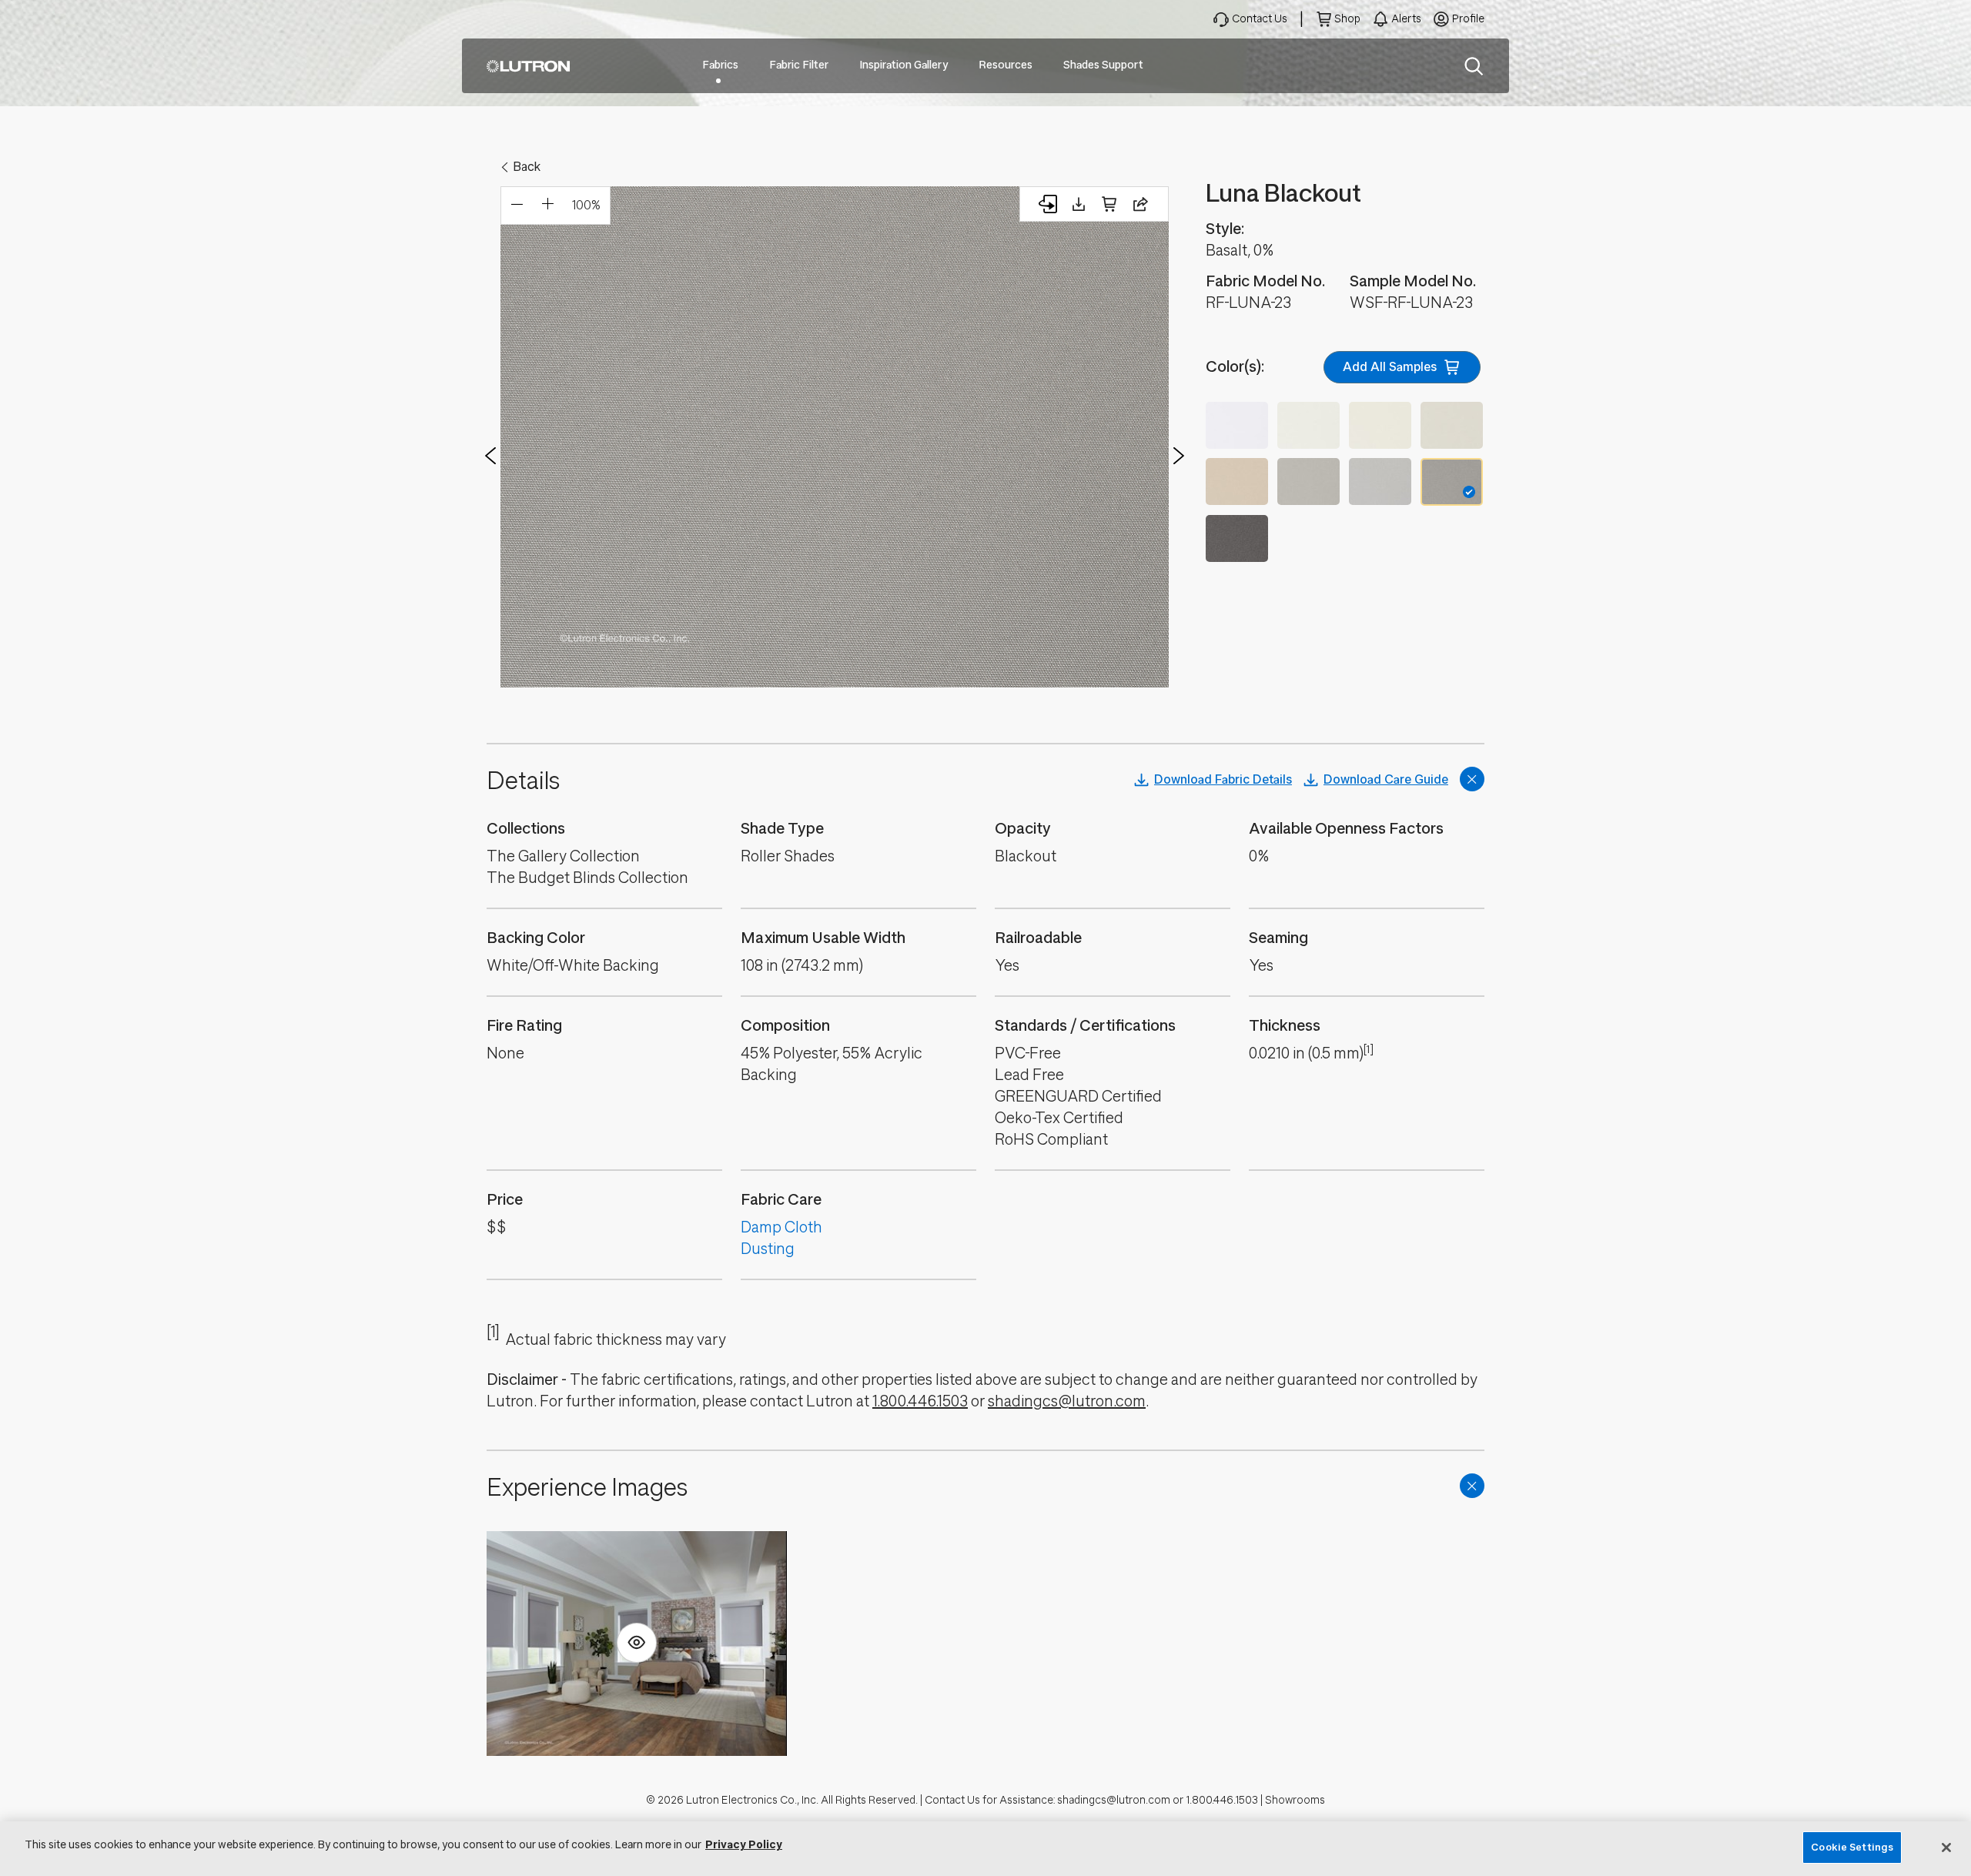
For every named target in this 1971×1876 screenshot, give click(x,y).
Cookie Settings (1852, 1847)
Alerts (1406, 19)
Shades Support (1103, 65)
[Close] (1946, 1848)
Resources (1006, 65)
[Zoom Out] (517, 206)
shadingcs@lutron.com (1067, 1401)
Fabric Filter (799, 65)
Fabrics (720, 65)
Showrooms (1295, 1800)
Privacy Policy (744, 1845)
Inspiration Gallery (904, 65)
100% (586, 205)
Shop (1347, 19)
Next (1179, 456)
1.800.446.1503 (920, 1401)
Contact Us (1260, 19)
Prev (490, 456)
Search (1474, 66)
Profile (1468, 19)
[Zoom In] (547, 206)
